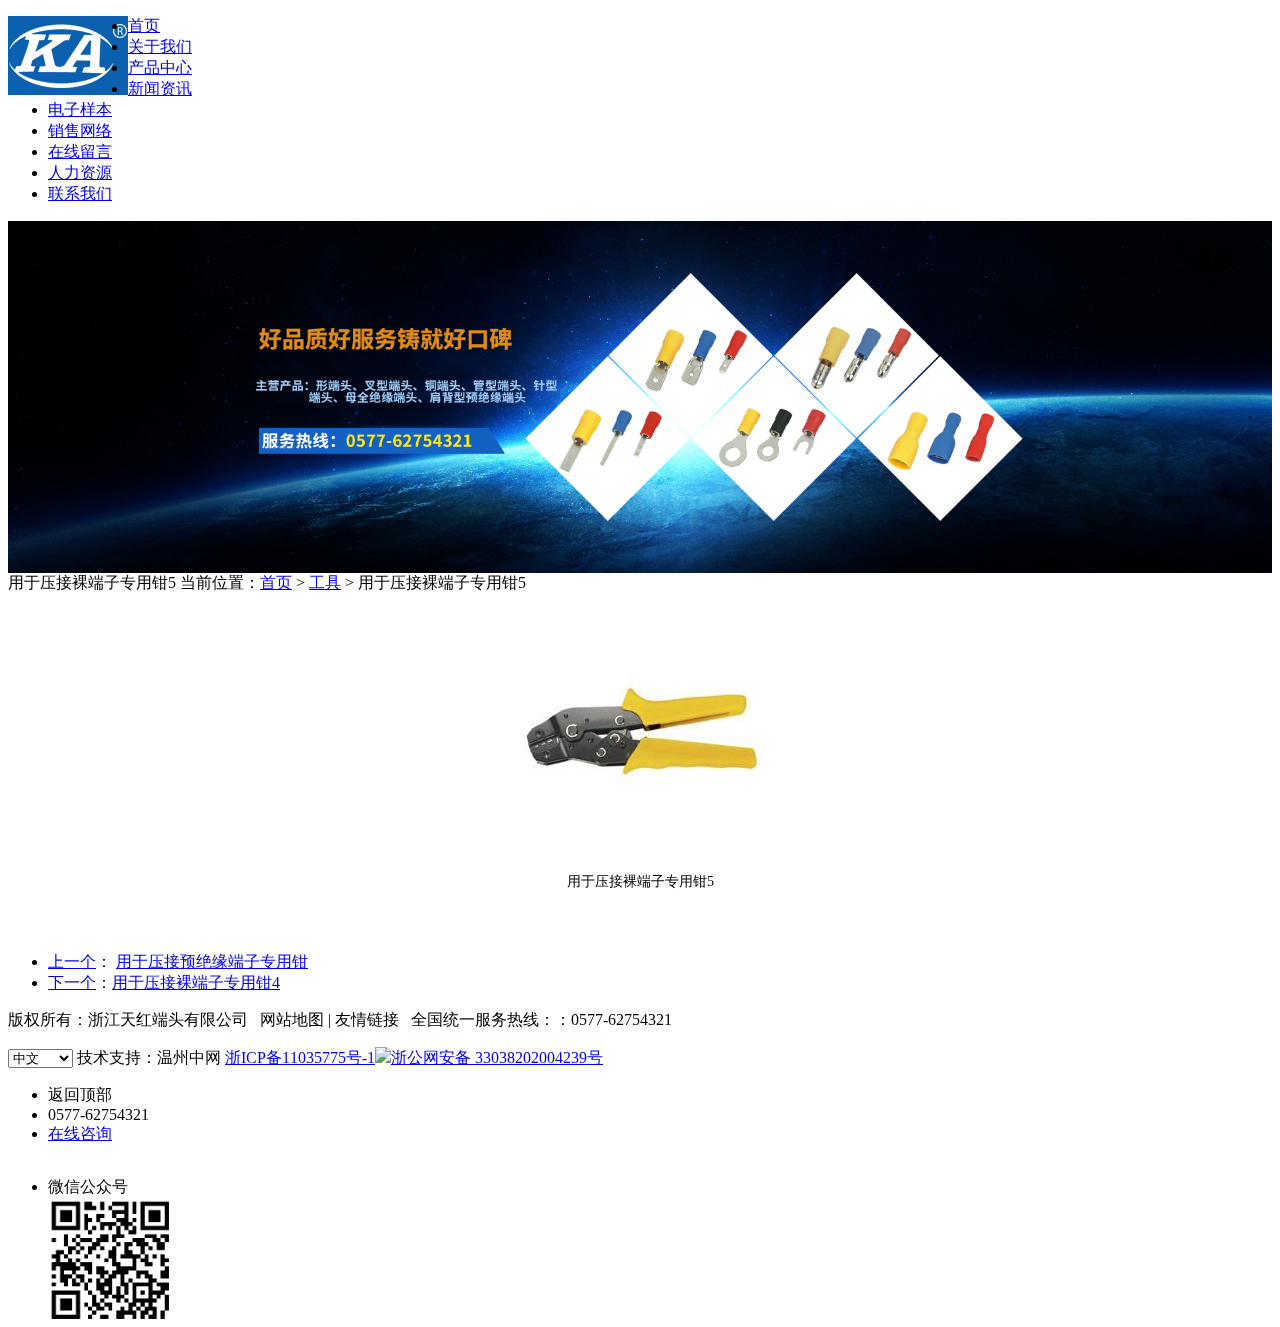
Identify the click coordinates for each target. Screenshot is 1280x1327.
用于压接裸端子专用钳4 (196, 982)
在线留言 (80, 151)
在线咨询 (80, 1133)
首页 (144, 25)
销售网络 (80, 130)
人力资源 (80, 172)
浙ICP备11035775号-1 (300, 1057)
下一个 (72, 982)
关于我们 (160, 46)
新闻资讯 (160, 88)
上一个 (72, 961)
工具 (325, 582)
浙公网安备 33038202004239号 (497, 1057)
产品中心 (160, 67)
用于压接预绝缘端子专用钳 (212, 961)
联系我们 (80, 193)
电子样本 (80, 109)
